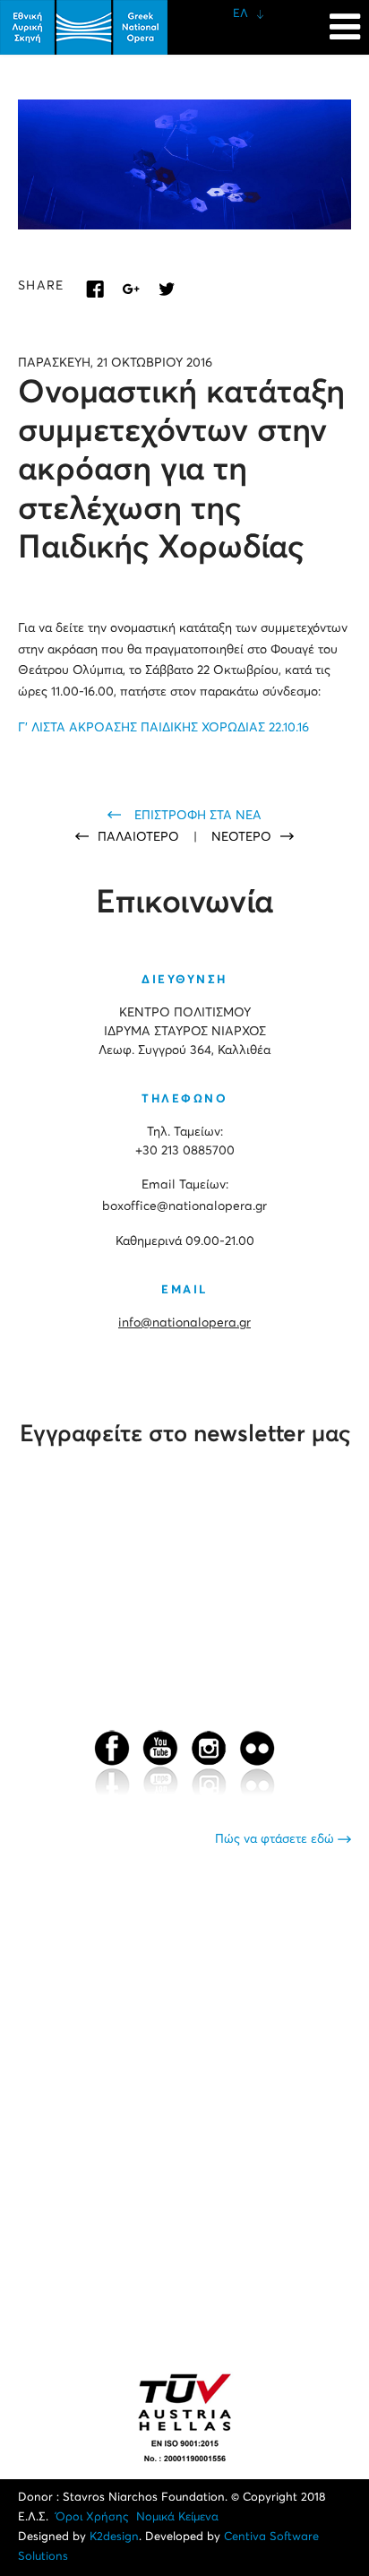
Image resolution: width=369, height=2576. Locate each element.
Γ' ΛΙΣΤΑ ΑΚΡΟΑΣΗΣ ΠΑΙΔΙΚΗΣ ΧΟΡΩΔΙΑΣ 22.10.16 (163, 728)
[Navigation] (345, 18)
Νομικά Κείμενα (177, 2517)
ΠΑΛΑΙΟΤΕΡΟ (140, 837)
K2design (114, 2537)
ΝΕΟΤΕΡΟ (241, 837)
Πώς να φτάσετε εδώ (276, 1839)
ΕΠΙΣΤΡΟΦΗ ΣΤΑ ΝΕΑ (198, 816)
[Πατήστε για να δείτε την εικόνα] (184, 164)
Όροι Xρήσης (92, 2517)
